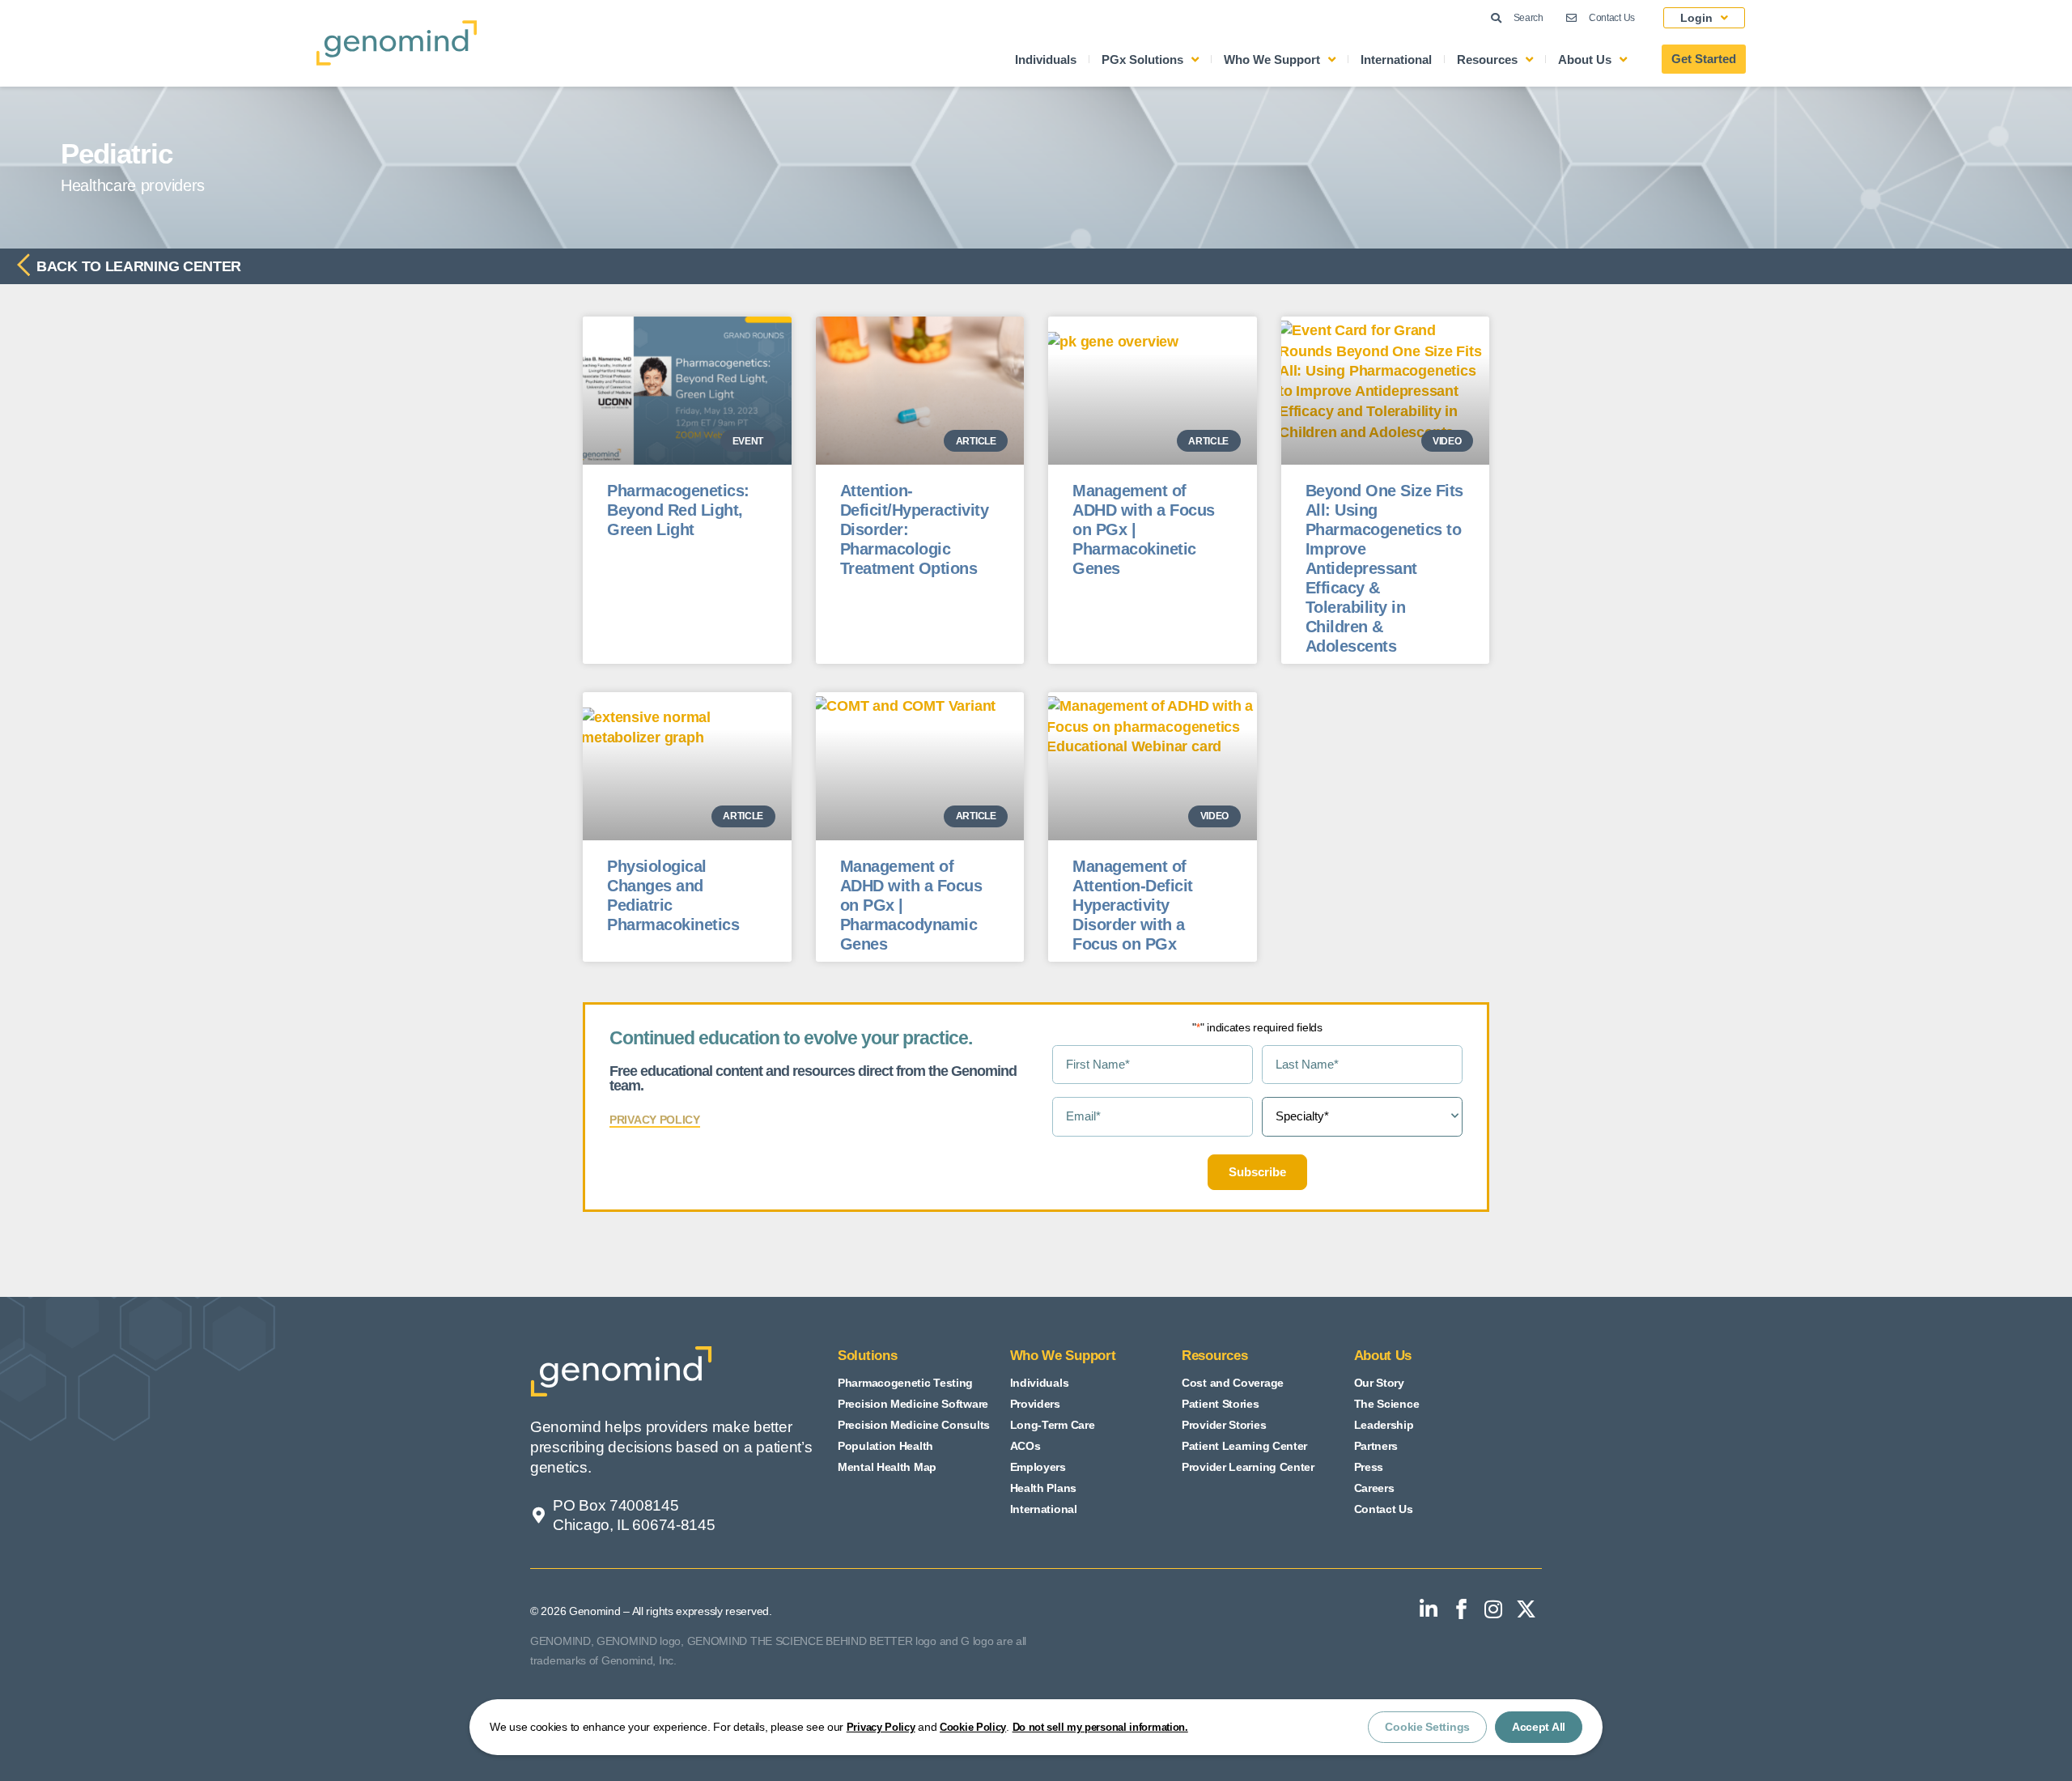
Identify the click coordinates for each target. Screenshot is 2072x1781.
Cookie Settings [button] (1427, 1727)
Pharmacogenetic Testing (905, 1383)
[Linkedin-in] (1429, 1609)
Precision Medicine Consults (914, 1425)
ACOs (1025, 1446)
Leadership (1384, 1425)
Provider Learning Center (1248, 1467)
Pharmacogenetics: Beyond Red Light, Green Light (678, 510)
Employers (1038, 1467)
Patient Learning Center (1244, 1446)
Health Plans (1043, 1488)
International (1396, 60)
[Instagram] (1493, 1609)
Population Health (885, 1446)
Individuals (1046, 60)
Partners (1376, 1446)
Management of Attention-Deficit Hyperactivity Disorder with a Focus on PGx (1133, 905)
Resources (1487, 60)
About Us (1585, 60)
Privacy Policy (881, 1727)
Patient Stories (1221, 1404)
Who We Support (1272, 60)
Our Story (1379, 1383)
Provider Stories (1224, 1425)
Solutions (867, 1356)
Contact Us (1384, 1509)
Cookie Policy (973, 1727)
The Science (1387, 1404)
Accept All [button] (1539, 1727)
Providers (1035, 1404)
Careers (1374, 1488)
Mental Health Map (887, 1467)
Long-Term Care (1053, 1425)
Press (1369, 1467)
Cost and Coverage (1233, 1383)
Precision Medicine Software (913, 1404)
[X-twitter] (1526, 1609)
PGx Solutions (1142, 60)
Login (1696, 18)
